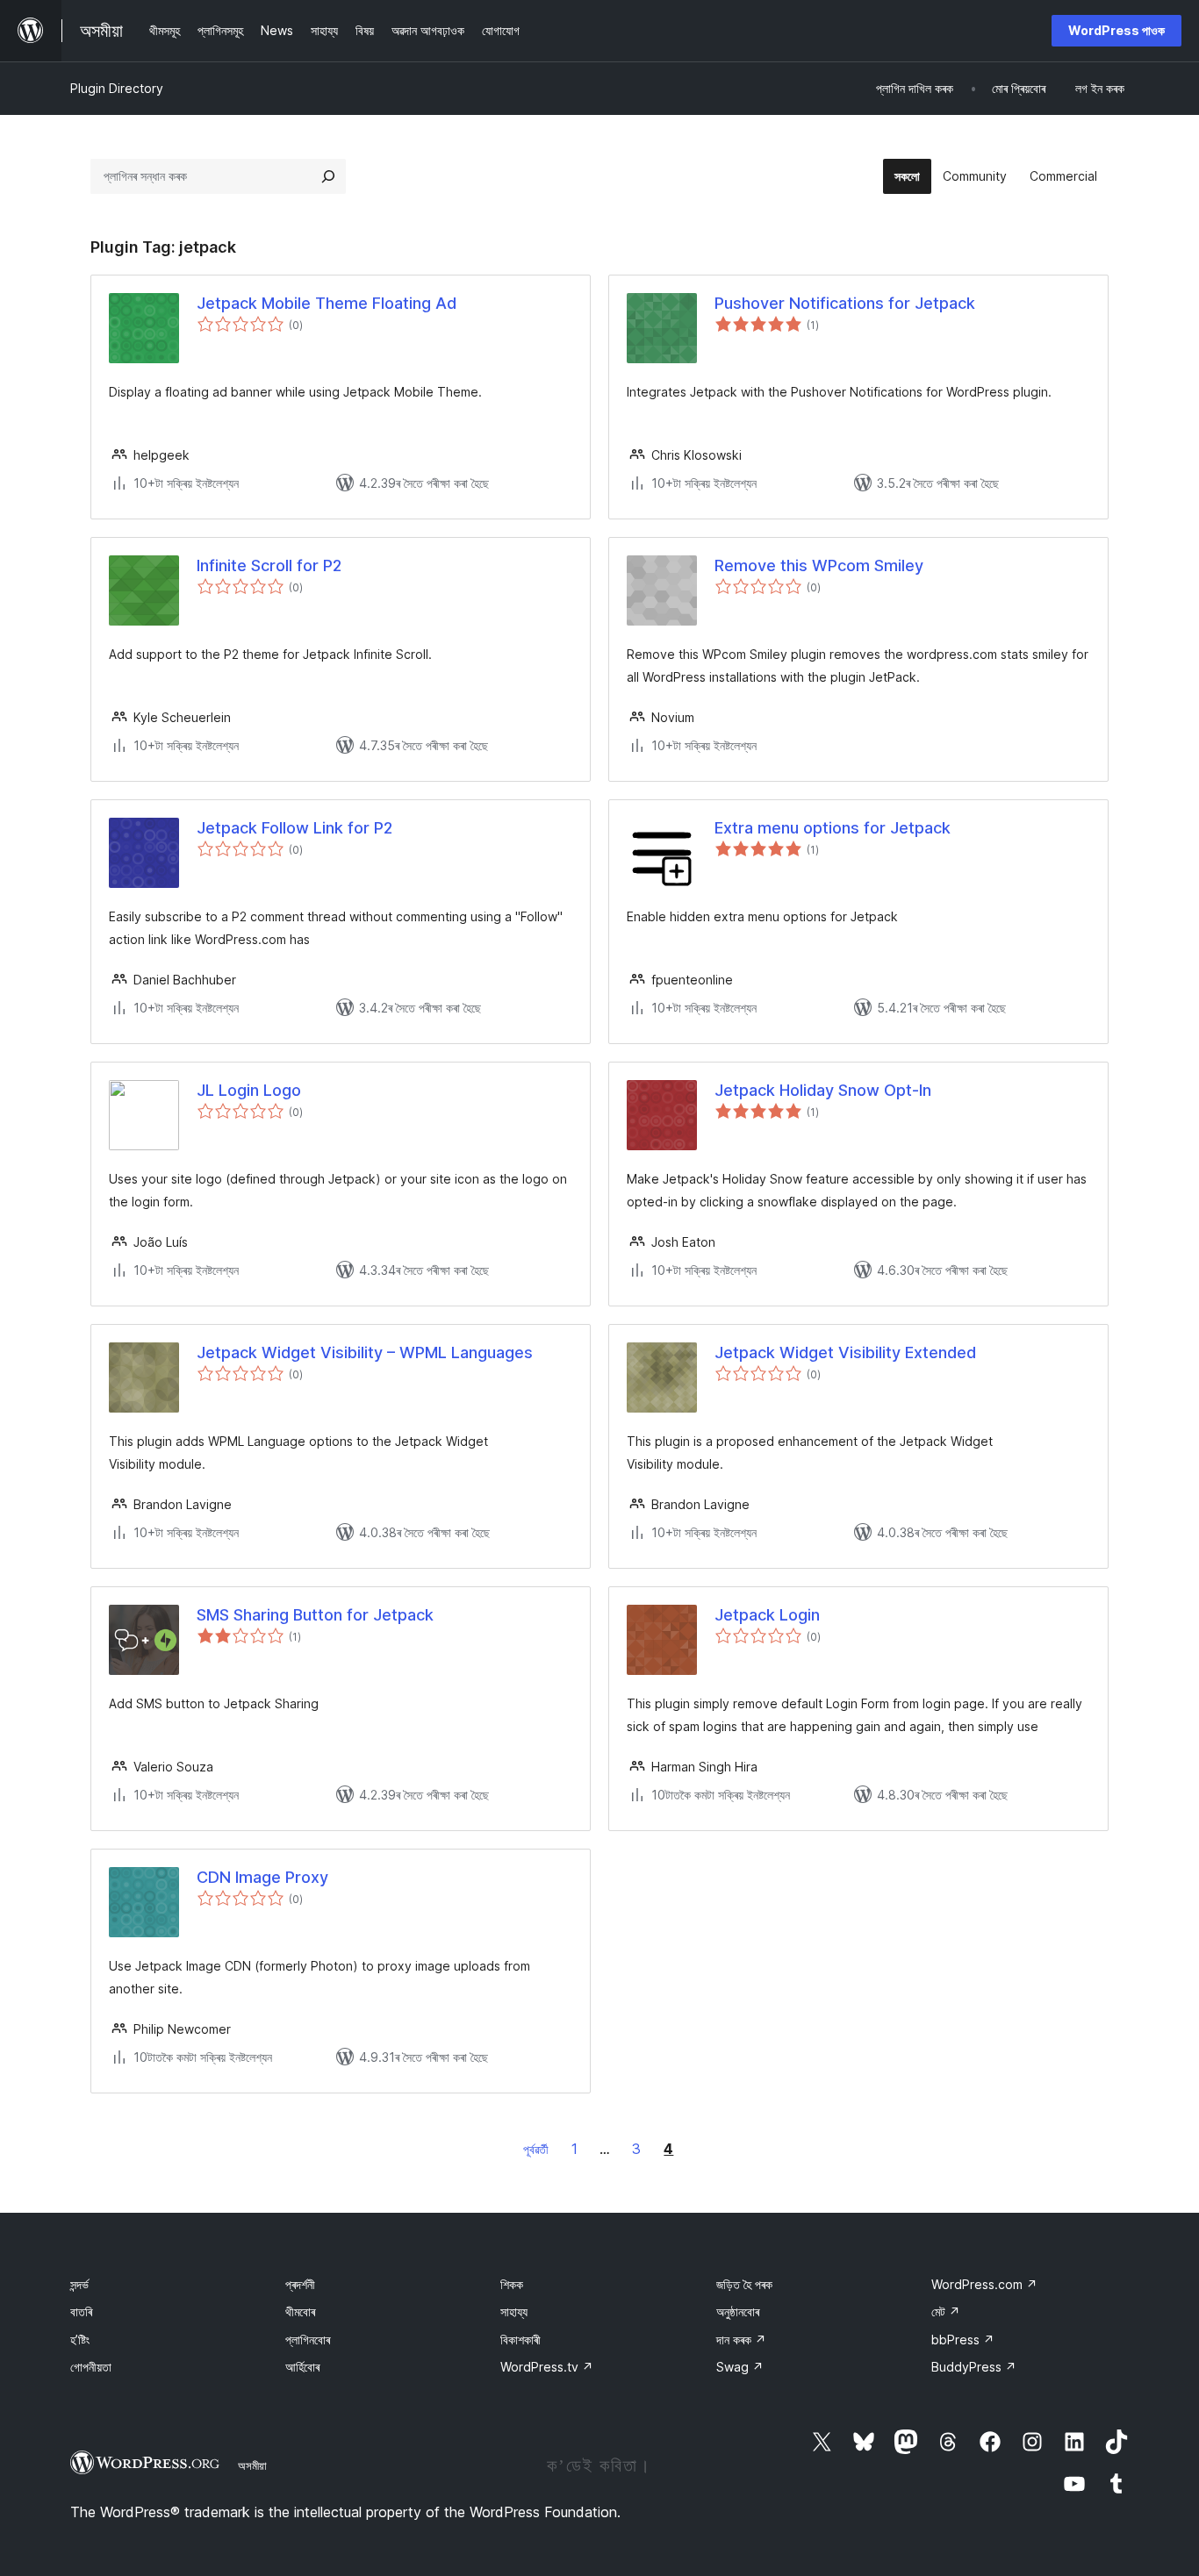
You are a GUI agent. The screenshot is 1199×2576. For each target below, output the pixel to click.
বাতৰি (81, 2311)
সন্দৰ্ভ (79, 2284)
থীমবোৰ (300, 2311)
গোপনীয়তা (91, 2367)
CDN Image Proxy (262, 1877)
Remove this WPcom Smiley (819, 565)
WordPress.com (984, 2284)
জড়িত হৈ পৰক (744, 2284)
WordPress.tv (547, 2367)
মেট (946, 2311)
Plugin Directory (117, 88)
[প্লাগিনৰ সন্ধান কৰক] (328, 176)
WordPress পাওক (1116, 30)
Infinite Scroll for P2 (269, 565)
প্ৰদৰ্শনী (300, 2284)
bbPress (963, 2340)
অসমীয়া (252, 2465)
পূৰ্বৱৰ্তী (536, 2149)
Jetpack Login (767, 1615)
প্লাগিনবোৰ (308, 2340)
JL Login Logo (249, 1090)
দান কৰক (741, 2340)
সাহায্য (514, 2311)
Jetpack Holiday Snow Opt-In (823, 1090)
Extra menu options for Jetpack (833, 828)
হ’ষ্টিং (80, 2340)
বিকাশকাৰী (521, 2340)
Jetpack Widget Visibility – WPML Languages (365, 1352)
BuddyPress (974, 2367)
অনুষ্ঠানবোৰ (738, 2311)
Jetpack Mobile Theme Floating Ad (327, 303)
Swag (740, 2367)
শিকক (512, 2284)
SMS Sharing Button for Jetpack (315, 1615)
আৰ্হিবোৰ (302, 2367)
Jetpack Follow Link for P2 (294, 828)
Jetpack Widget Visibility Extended (845, 1352)
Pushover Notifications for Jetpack (845, 303)
